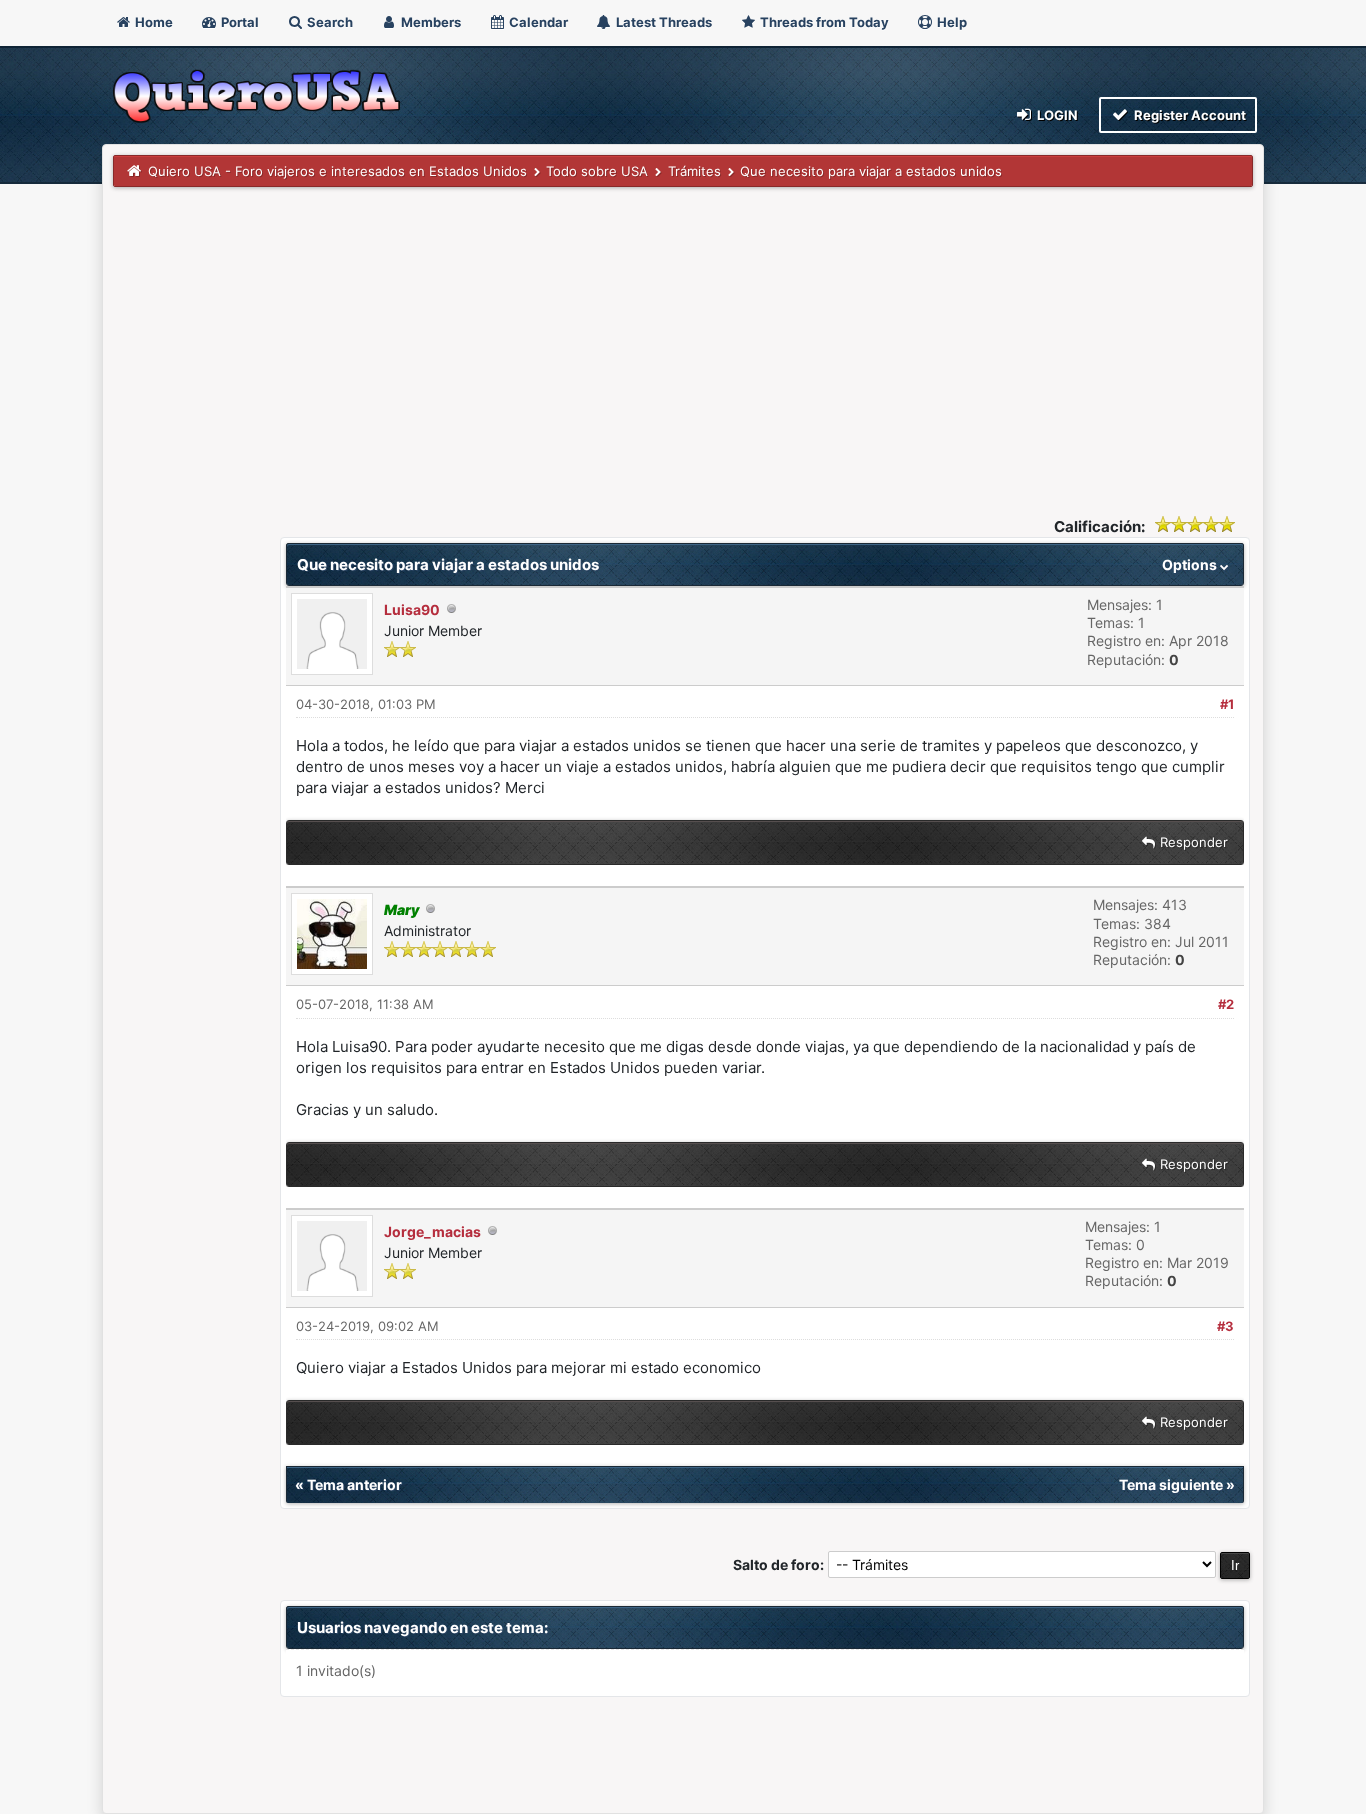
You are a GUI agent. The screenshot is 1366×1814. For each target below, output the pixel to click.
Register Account (1188, 115)
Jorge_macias (432, 1231)
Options (1191, 564)
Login (1056, 115)
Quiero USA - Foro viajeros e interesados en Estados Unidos (337, 171)
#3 (1225, 1326)
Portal (238, 22)
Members (429, 22)
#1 (1227, 704)
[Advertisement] (683, 337)
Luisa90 (412, 609)
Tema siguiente (1171, 1484)
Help (950, 22)
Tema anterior (354, 1484)
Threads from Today (823, 22)
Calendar (537, 22)
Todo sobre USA (597, 171)
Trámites (694, 171)
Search (328, 22)
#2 (1226, 1004)
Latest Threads (662, 22)
